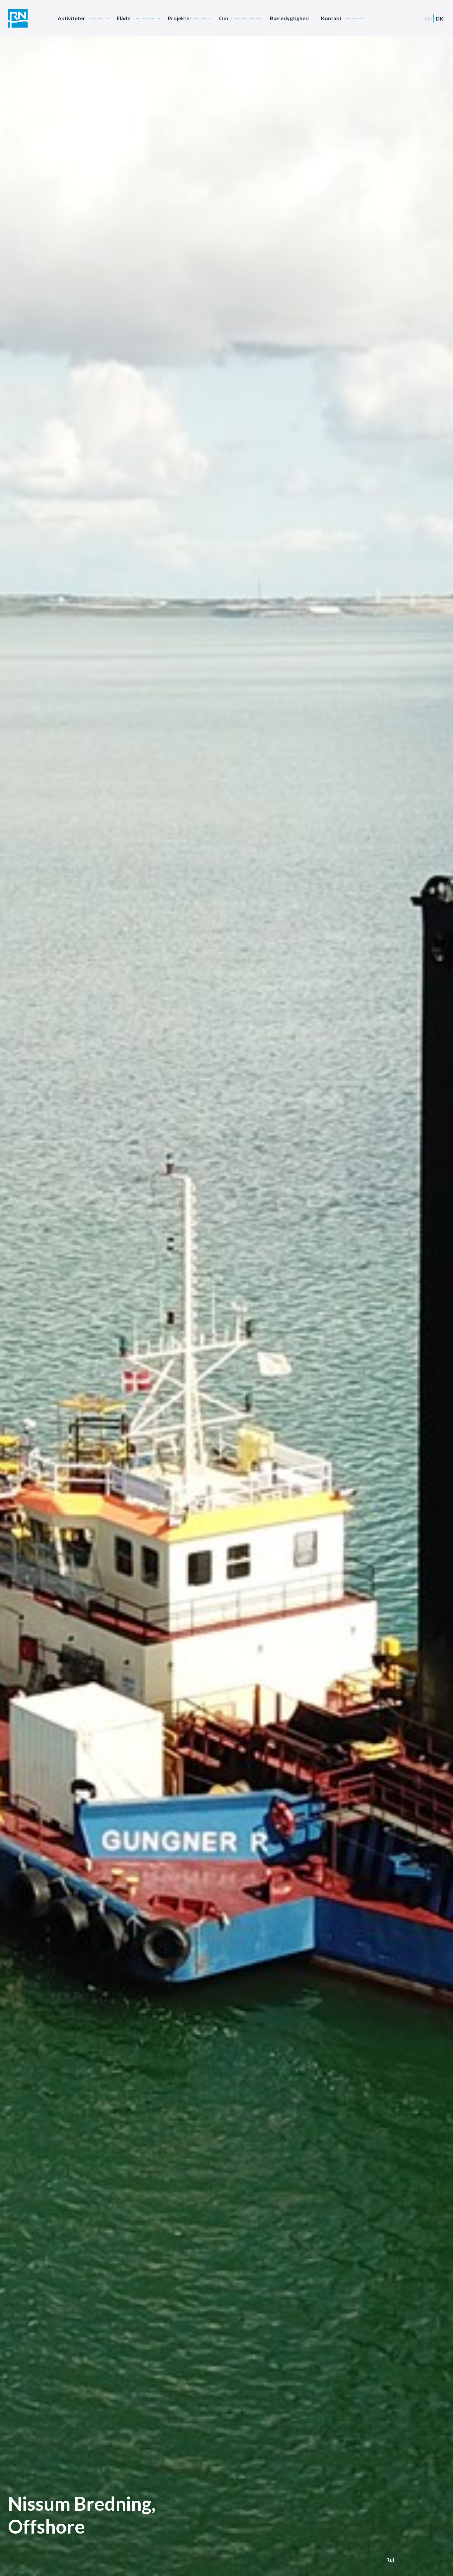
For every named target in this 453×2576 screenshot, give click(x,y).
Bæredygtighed (289, 18)
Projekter (180, 18)
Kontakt (331, 18)
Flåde (124, 18)
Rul (390, 2560)
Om (224, 18)
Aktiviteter (71, 18)
